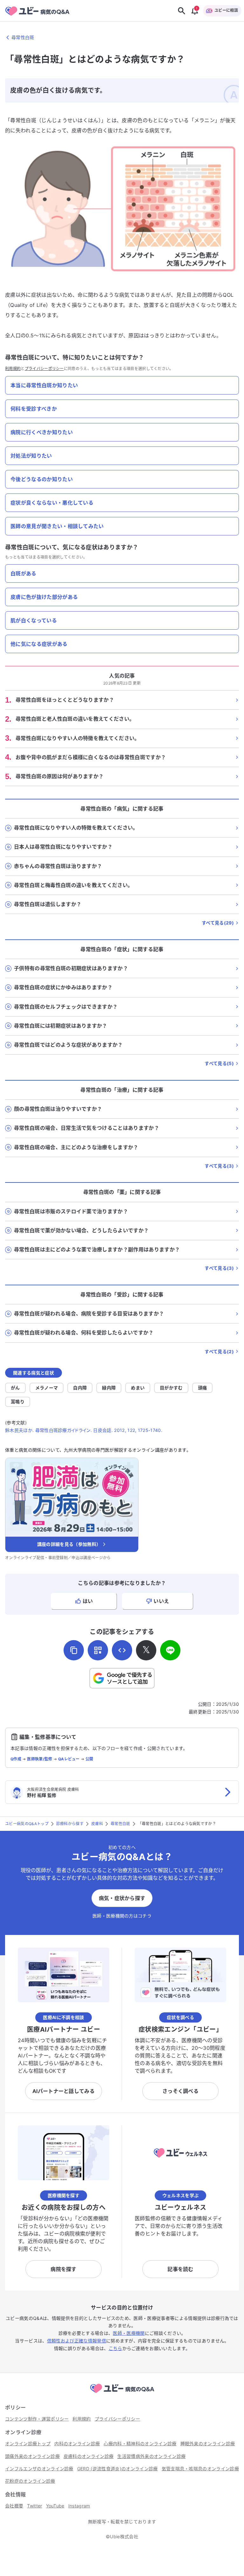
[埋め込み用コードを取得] (122, 1650)
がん (15, 1388)
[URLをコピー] (74, 1650)
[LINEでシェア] (170, 1650)
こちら (115, 2348)
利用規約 (13, 369)
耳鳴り (18, 1402)
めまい (138, 1388)
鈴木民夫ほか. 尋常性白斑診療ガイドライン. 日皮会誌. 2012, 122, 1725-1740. (84, 1430)
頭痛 (203, 1388)
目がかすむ (171, 1388)
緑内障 (109, 1388)
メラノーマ (47, 1388)
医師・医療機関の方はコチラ (122, 1916)
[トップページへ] (122, 2394)
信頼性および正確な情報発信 (77, 2341)
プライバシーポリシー (44, 369)
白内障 (80, 1388)
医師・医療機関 (129, 2333)
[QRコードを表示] (98, 1650)
